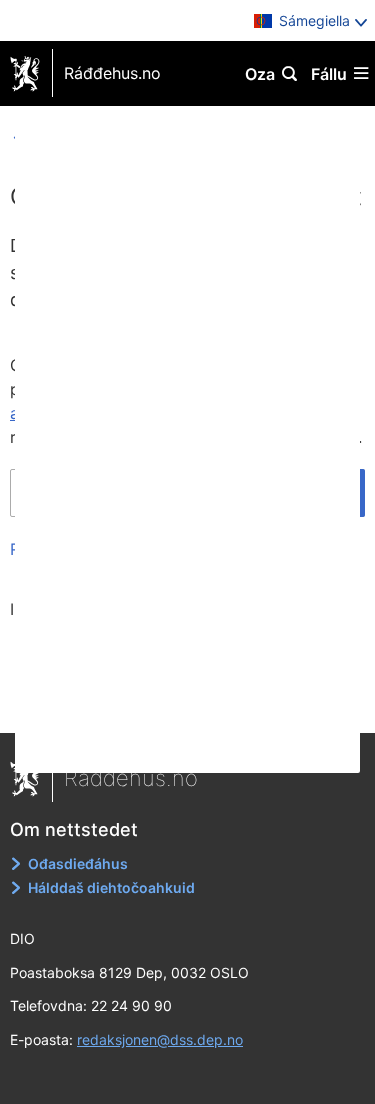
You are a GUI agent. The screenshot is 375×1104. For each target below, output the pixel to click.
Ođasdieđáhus (78, 863)
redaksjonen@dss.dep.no (160, 1039)
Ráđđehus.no (112, 73)
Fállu (329, 74)
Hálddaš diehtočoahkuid (111, 887)
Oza (260, 74)
